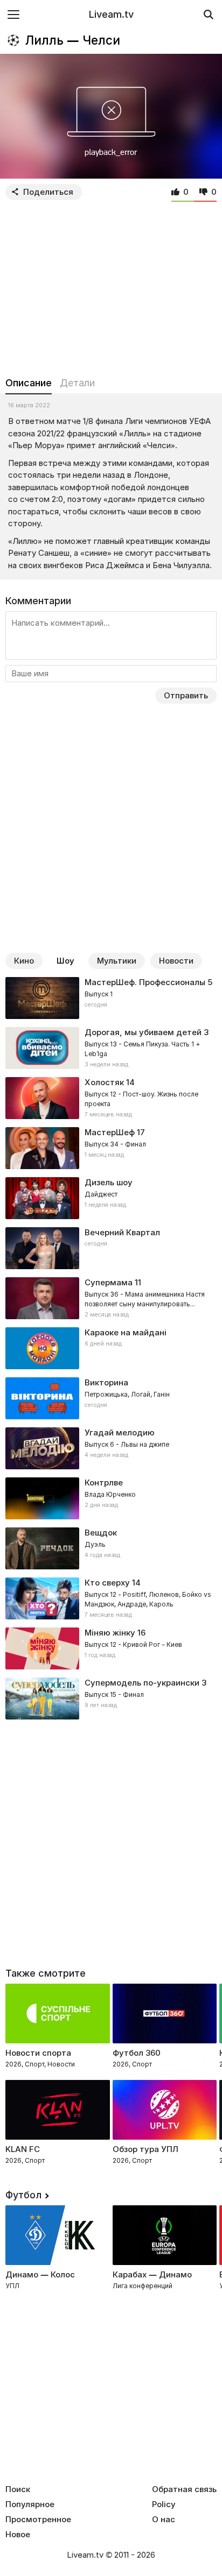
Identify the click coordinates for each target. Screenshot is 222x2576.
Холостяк (104, 1082)
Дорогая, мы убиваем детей (143, 1032)
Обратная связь (184, 2489)
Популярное (30, 2504)
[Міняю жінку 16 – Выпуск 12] (111, 1648)
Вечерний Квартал (122, 1232)
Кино (24, 961)
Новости (176, 961)
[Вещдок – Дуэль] (111, 1548)
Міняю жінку (110, 1633)
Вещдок (101, 1533)
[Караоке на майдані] (111, 1348)
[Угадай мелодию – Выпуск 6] (111, 1448)
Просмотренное (38, 2520)
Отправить (186, 695)
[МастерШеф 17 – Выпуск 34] (111, 1148)
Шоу (65, 961)
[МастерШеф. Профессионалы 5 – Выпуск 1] (111, 998)
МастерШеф (110, 1132)
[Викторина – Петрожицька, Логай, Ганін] (111, 1398)
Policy (164, 2504)
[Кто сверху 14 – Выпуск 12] (111, 1598)
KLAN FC (23, 2149)
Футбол (23, 2195)
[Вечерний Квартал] (111, 1248)
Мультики (117, 961)
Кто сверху (107, 1583)
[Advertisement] (111, 286)
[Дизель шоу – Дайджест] (111, 1198)
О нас (164, 2520)
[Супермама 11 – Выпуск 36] (111, 1298)
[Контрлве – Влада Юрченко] (111, 1498)
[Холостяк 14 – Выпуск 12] (111, 1098)
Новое (18, 2535)
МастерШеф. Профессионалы (145, 982)
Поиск (18, 2489)
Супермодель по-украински (142, 1683)
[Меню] (13, 14)
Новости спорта (38, 2053)
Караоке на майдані (126, 1332)
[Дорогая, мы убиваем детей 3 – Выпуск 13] (111, 1048)
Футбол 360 (137, 2053)
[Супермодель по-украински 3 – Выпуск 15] (111, 1699)
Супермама (109, 1282)
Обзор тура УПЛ (145, 2149)
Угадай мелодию (120, 1432)
